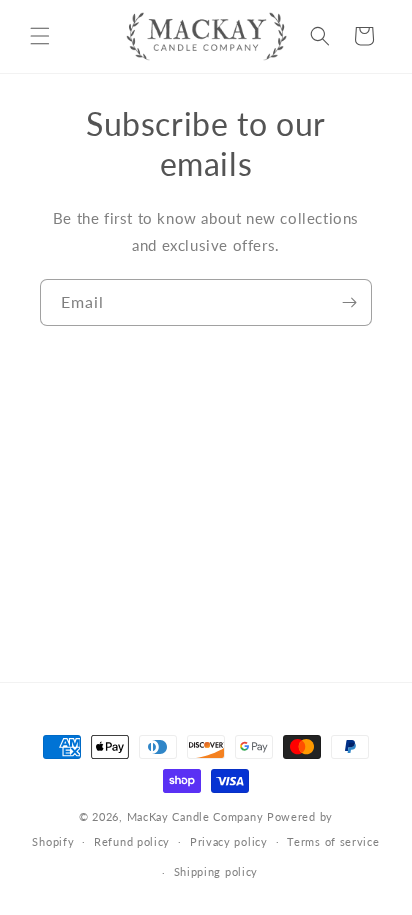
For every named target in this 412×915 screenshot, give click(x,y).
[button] (40, 36)
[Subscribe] (349, 302)
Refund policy (132, 841)
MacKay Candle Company (195, 816)
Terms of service (333, 841)
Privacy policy (229, 841)
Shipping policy (216, 871)
